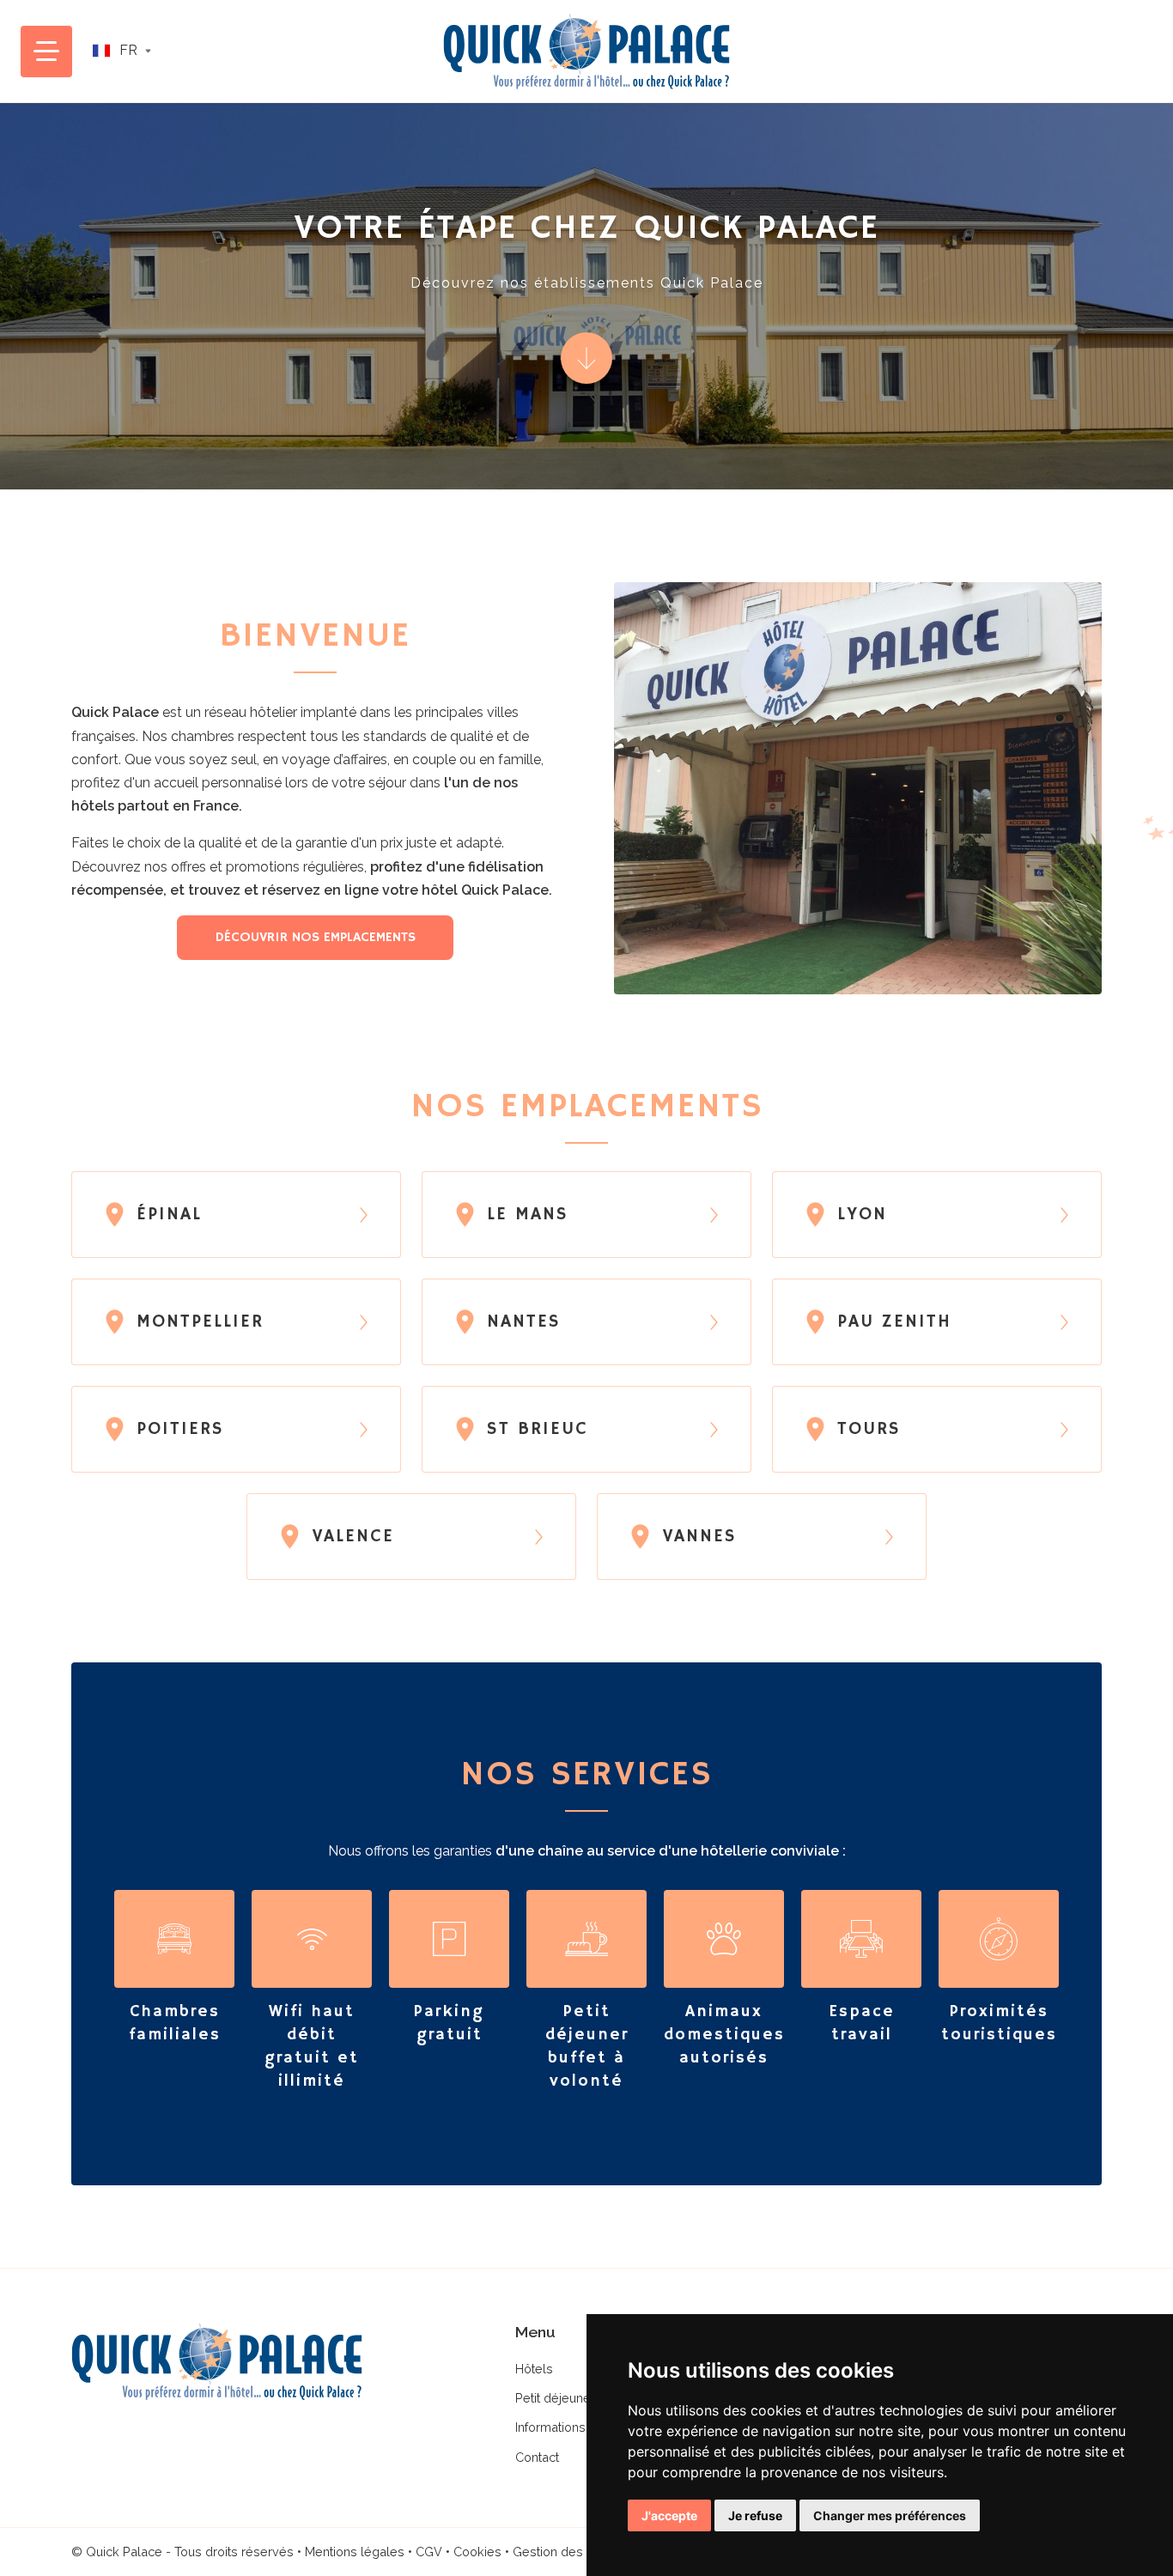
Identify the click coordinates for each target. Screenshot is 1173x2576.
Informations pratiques (579, 2427)
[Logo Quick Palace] (586, 52)
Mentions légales (355, 2552)
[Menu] (46, 52)
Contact (537, 2457)
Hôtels (534, 2369)
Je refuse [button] (755, 2515)
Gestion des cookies (573, 2552)
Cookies (477, 2552)
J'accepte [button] (669, 2515)
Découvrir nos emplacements (316, 938)
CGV (429, 2552)
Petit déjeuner (555, 2398)
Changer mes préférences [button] (890, 2515)
